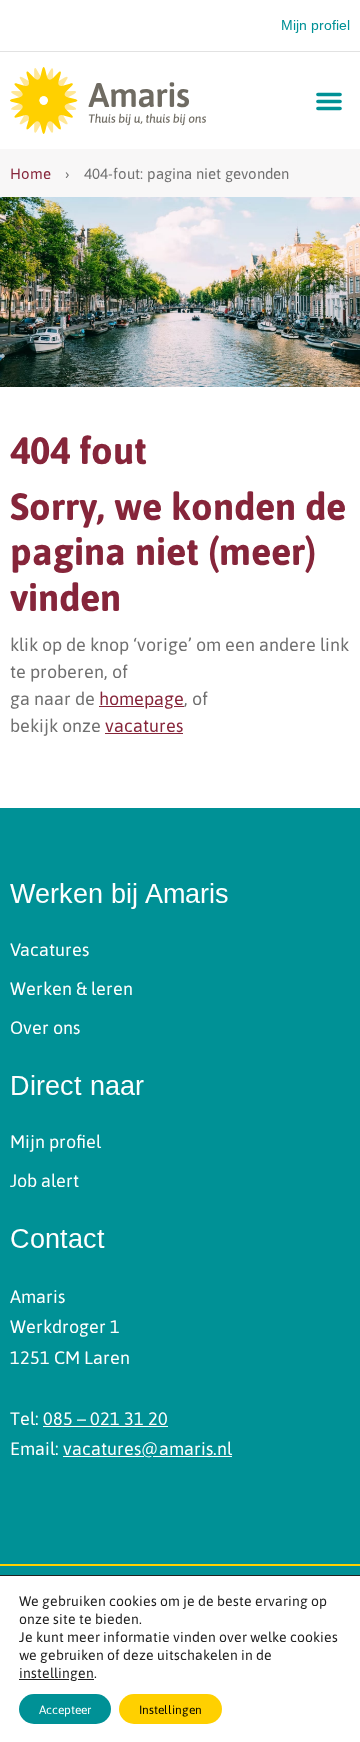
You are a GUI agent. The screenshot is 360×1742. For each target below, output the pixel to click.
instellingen (56, 1672)
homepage (141, 697)
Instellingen (170, 1709)
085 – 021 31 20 (105, 1417)
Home (30, 173)
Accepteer (65, 1709)
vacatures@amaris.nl (147, 1447)
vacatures (144, 724)
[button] (329, 101)
